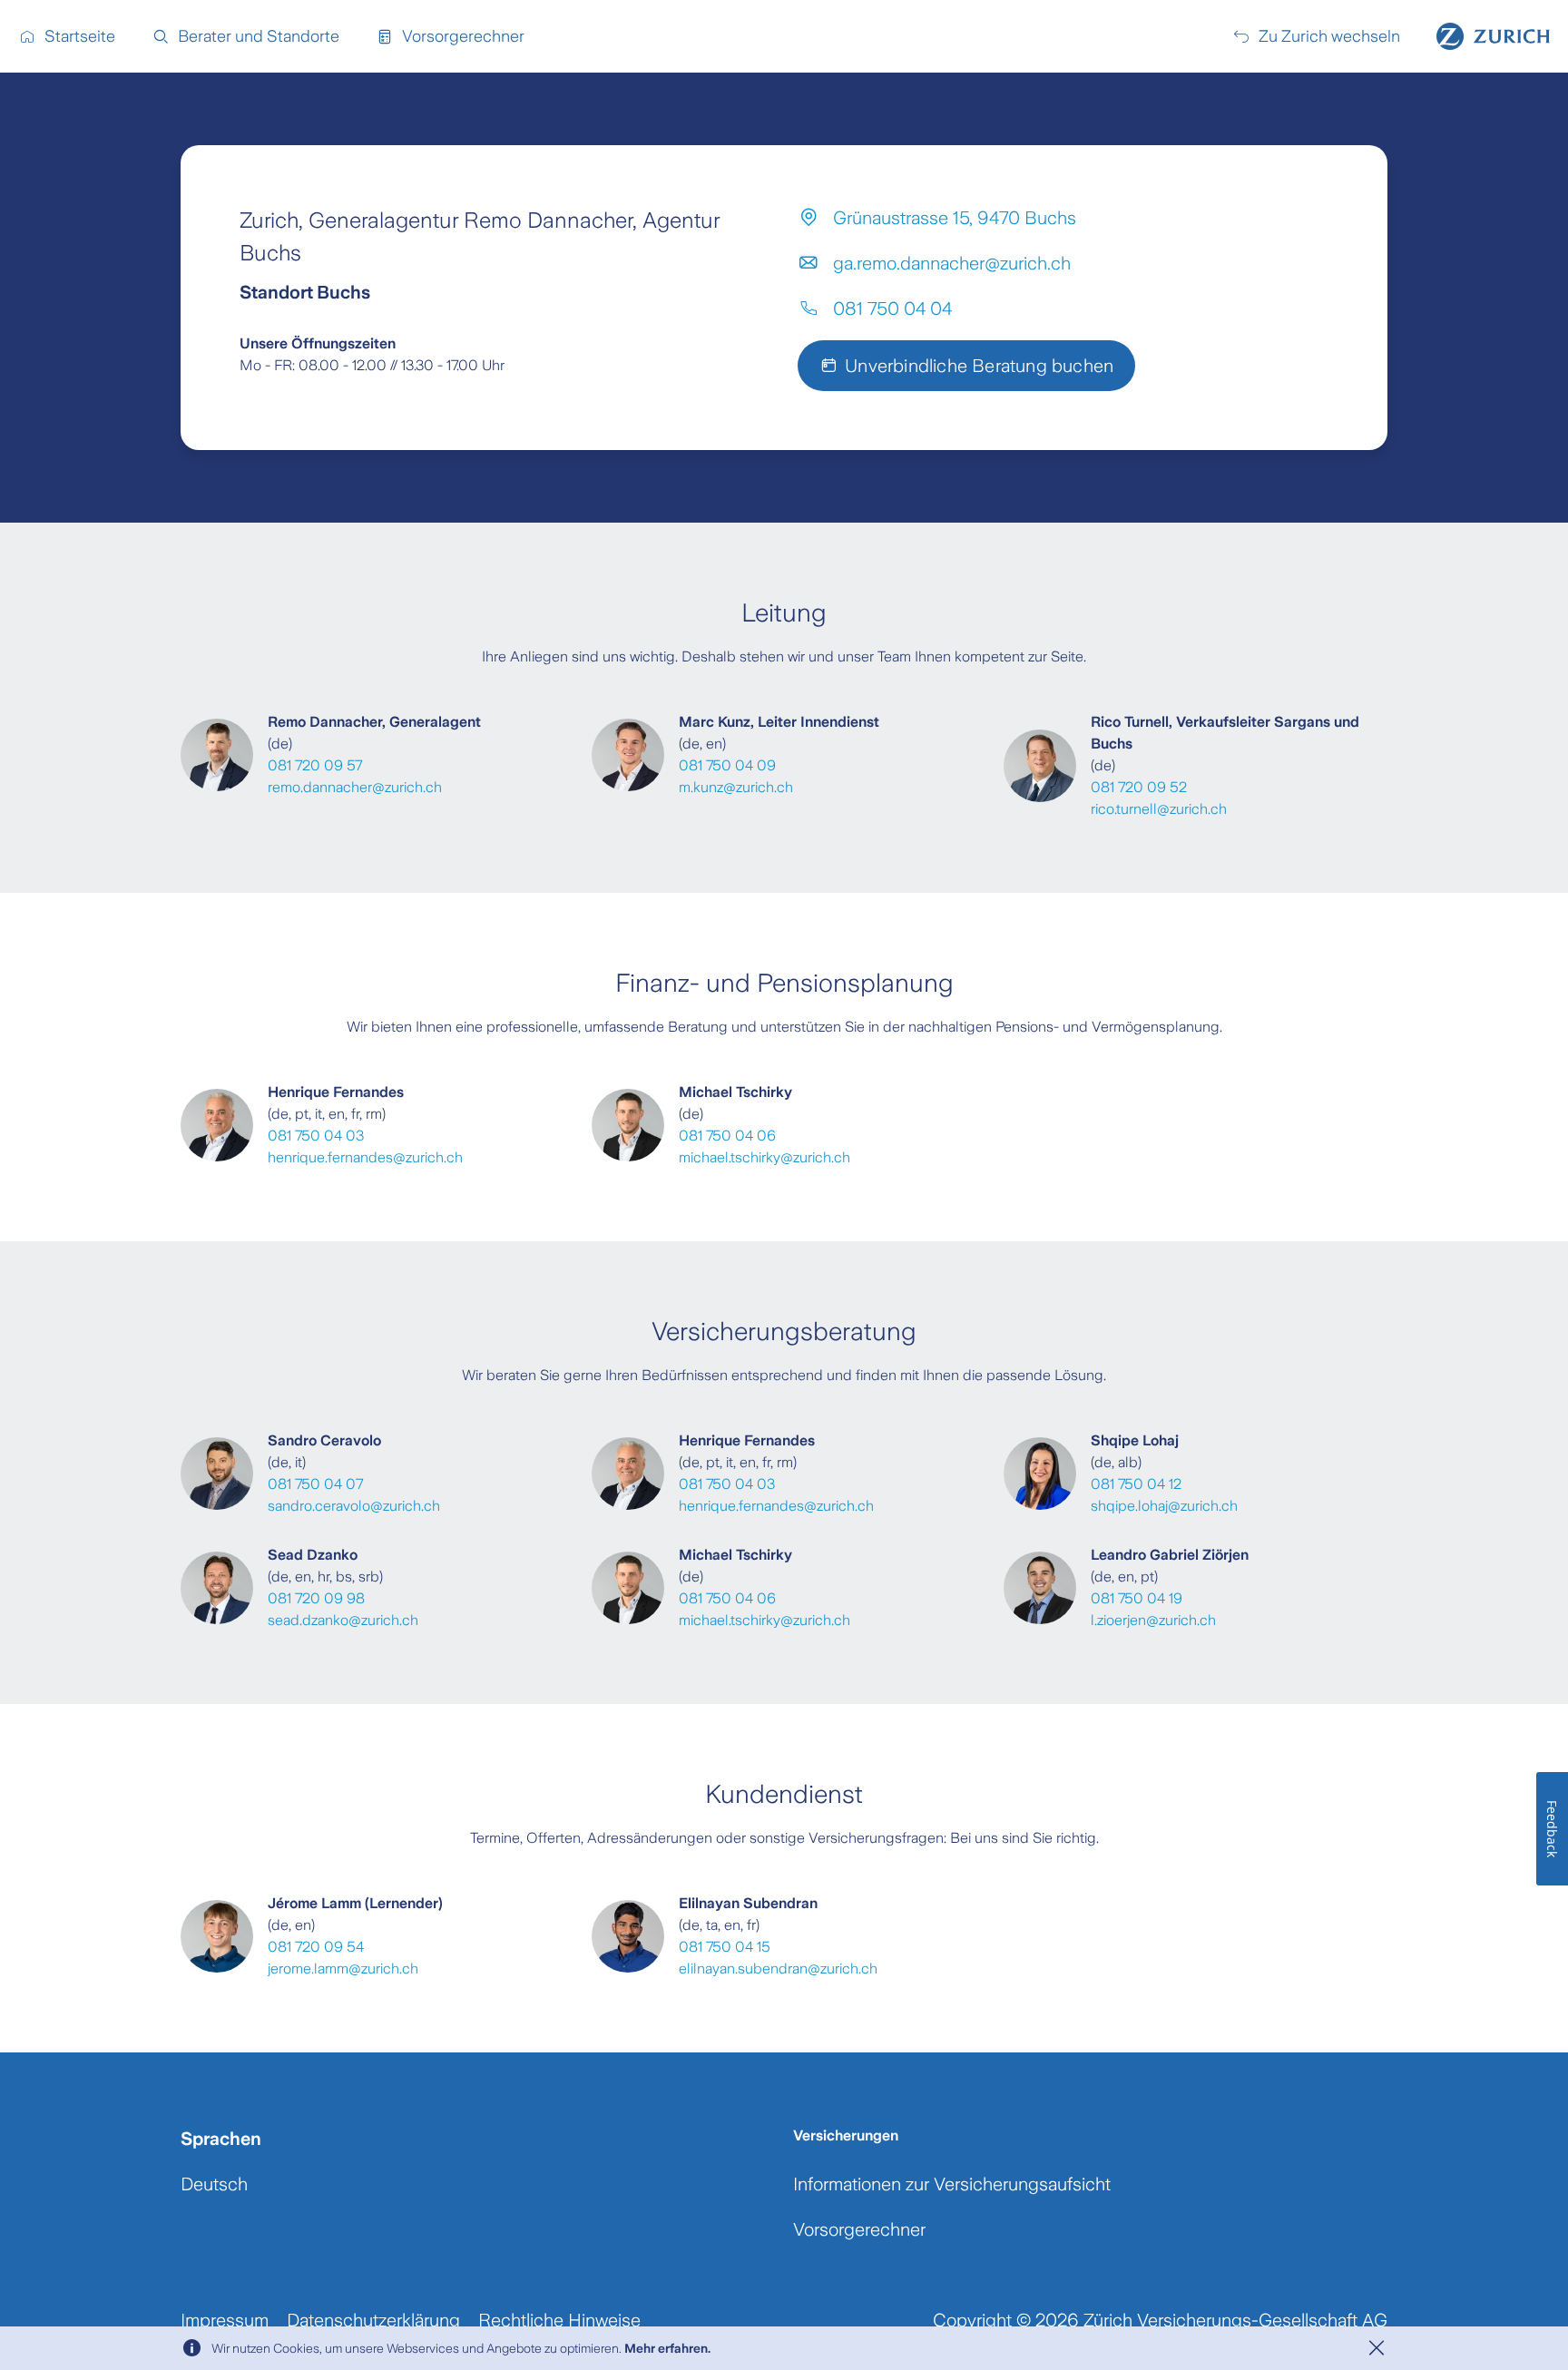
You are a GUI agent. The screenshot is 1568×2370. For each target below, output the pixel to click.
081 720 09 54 (316, 1947)
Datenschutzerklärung (373, 2320)
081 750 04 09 (727, 765)
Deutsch (214, 2184)
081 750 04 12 (1136, 1484)
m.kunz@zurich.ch (736, 787)
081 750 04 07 (315, 1484)
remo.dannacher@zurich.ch (355, 787)
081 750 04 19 (1137, 1598)
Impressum (225, 2320)
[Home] (1493, 36)
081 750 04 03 (316, 1136)
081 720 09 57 (315, 765)
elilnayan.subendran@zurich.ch (778, 1968)
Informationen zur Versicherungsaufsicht (952, 2184)
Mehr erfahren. (667, 2348)
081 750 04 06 (727, 1136)
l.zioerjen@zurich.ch (1153, 1620)
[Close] (1377, 2348)
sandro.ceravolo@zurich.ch (354, 1506)
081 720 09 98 (316, 1598)
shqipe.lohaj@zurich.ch (1164, 1506)
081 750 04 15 (725, 1947)
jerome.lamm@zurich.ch (343, 1968)
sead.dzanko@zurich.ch (343, 1620)
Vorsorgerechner (859, 2229)
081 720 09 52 (1139, 787)
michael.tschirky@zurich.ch (764, 1157)
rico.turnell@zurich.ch (1159, 809)
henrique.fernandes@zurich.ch (365, 1157)
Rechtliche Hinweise (559, 2320)
